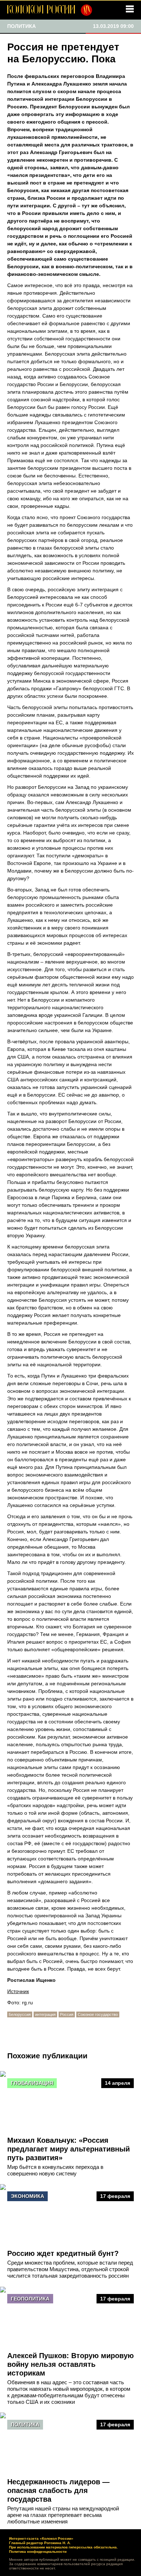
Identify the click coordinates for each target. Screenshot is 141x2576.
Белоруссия (20, 2014)
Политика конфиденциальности (38, 2552)
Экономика (27, 2196)
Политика (25, 2424)
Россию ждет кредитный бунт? (63, 2253)
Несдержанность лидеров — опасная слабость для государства (58, 2490)
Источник (18, 1991)
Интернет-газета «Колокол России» (41, 2538)
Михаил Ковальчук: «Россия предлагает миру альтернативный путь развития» (69, 2149)
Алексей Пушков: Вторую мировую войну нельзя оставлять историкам (70, 2364)
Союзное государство (98, 2014)
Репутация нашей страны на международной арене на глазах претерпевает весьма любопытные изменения (63, 2515)
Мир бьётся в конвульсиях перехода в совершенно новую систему (55, 2170)
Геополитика (30, 2299)
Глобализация (32, 2083)
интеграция (45, 2014)
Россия (67, 2014)
